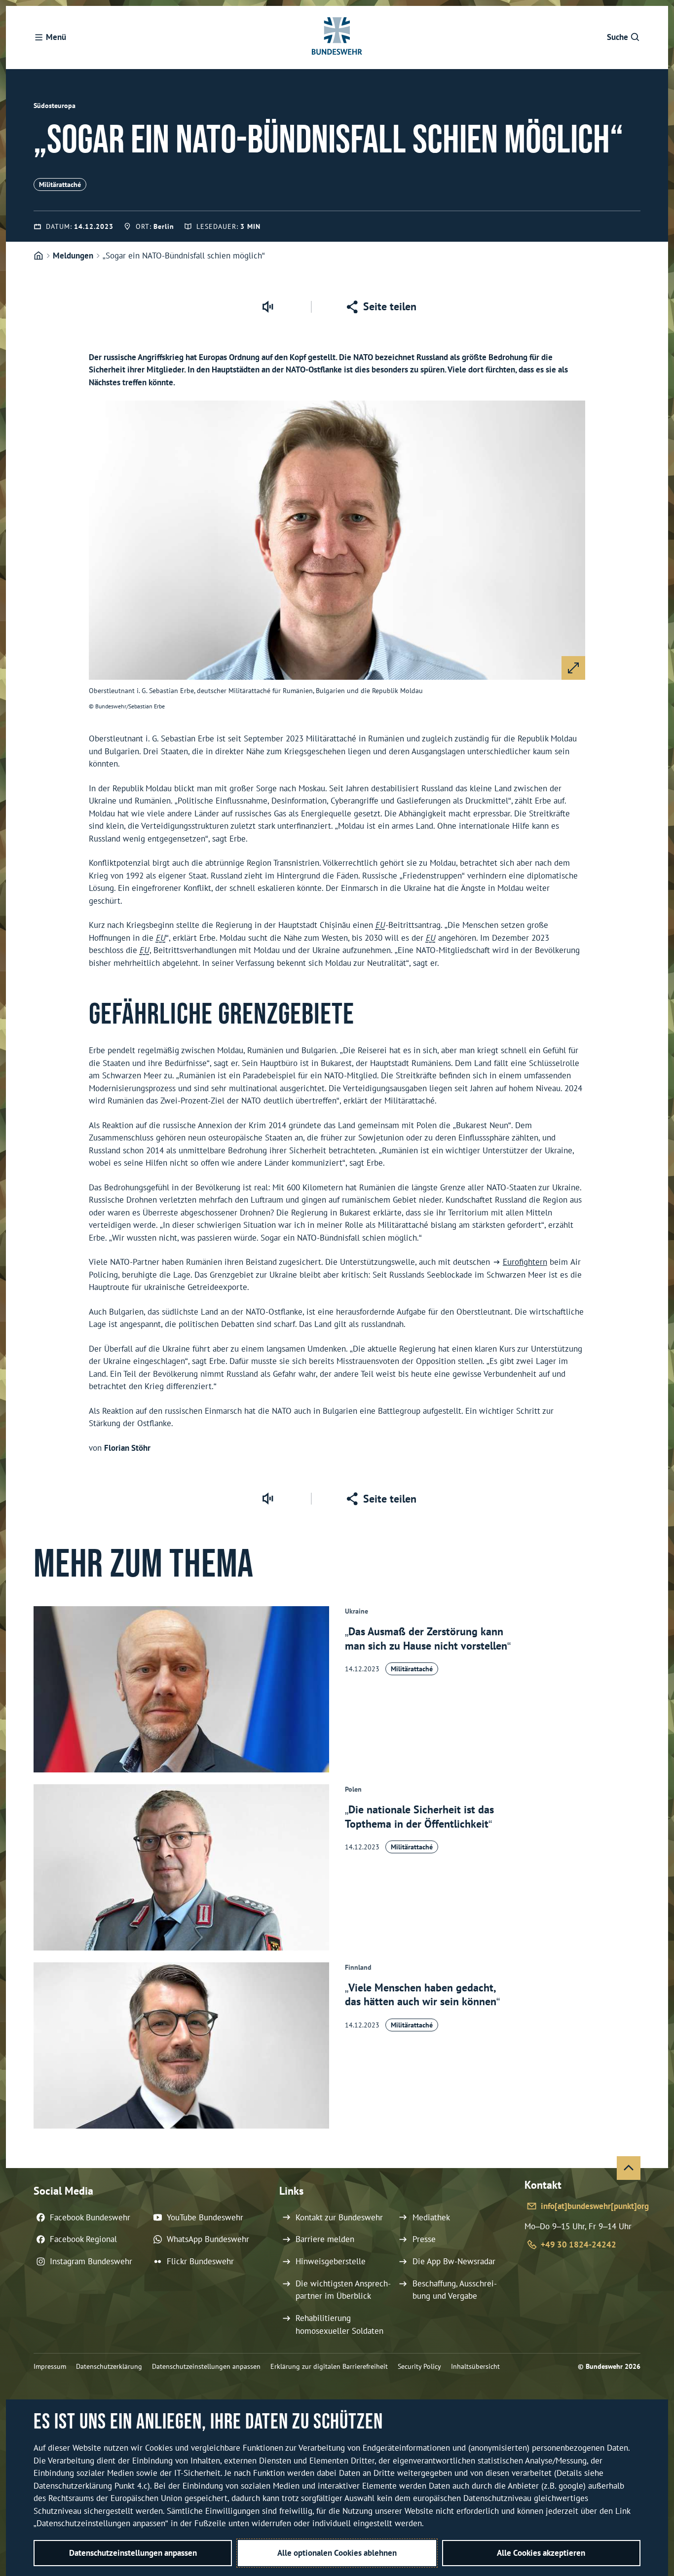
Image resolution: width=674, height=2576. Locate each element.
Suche (618, 37)
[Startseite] (38, 256)
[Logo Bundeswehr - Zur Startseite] (337, 37)
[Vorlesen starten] (267, 307)
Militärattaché (60, 184)
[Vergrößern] (573, 668)
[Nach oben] (629, 2168)
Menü (56, 37)
